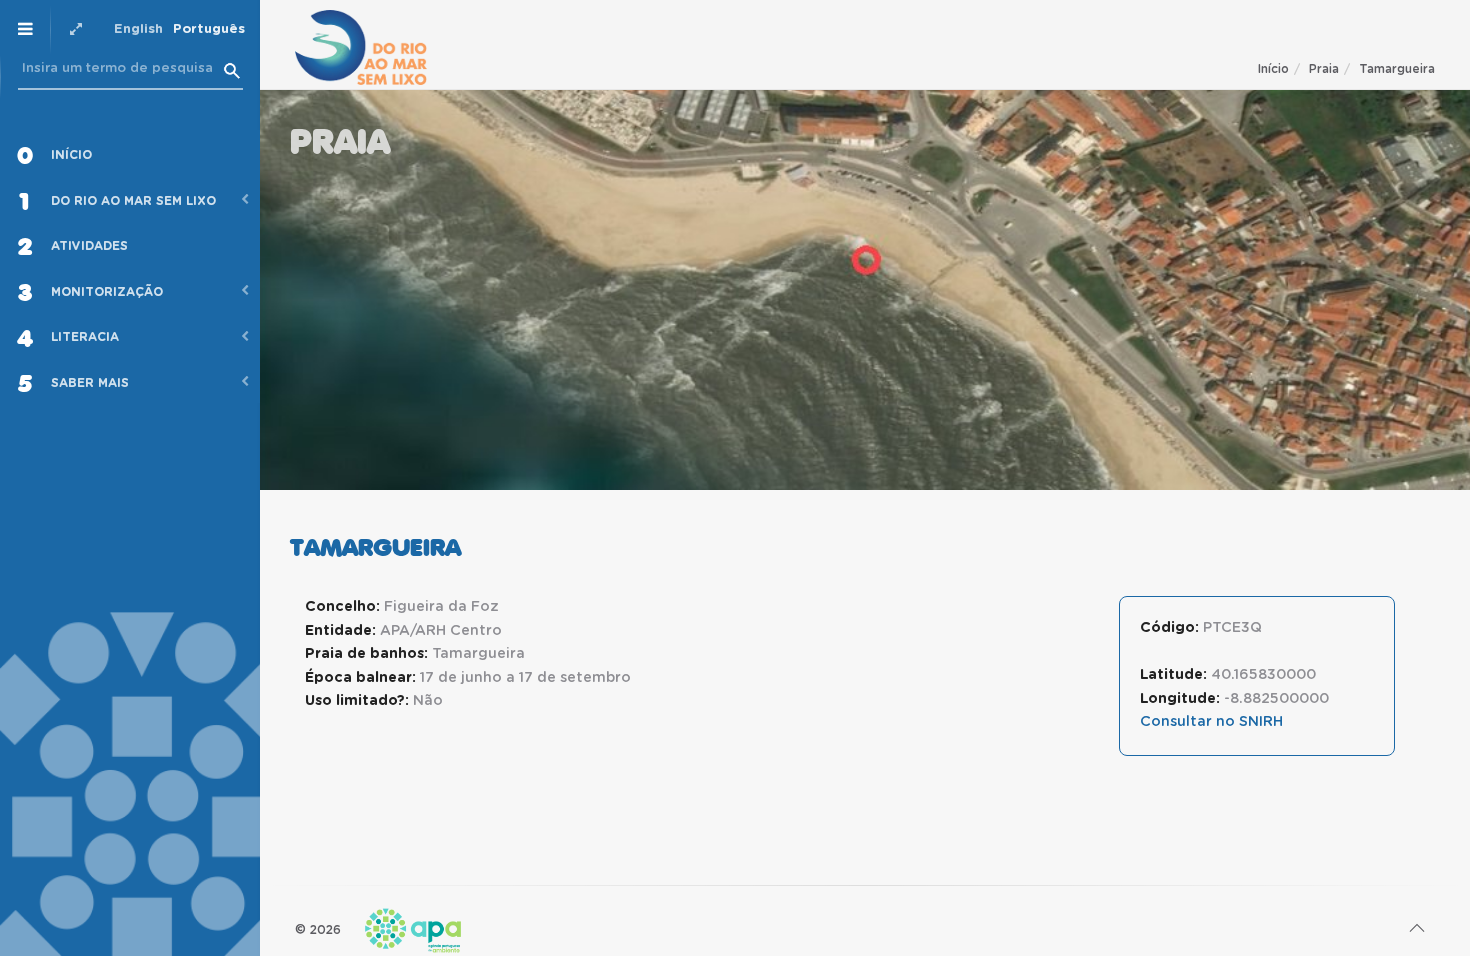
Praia (1324, 69)
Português (209, 29)
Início (1273, 69)
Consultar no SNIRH (1211, 722)
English (138, 29)
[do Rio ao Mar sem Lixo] (361, 47)
